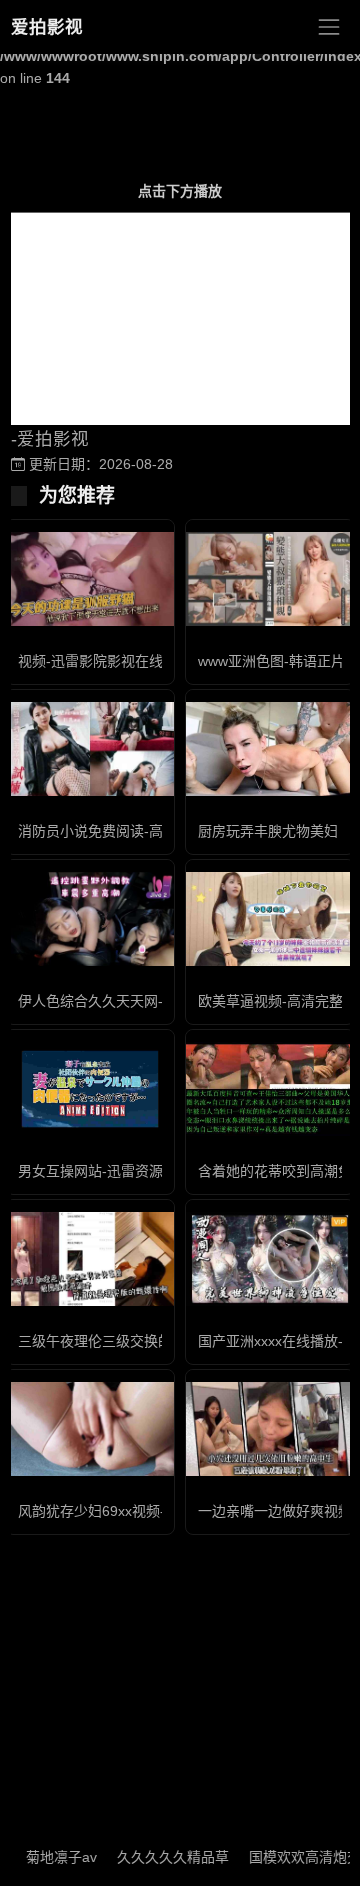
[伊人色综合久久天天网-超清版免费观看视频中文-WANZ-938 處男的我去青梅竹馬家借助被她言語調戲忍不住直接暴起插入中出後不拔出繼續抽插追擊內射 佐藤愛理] (90, 919)
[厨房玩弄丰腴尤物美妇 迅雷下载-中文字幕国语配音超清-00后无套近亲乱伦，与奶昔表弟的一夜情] (270, 749)
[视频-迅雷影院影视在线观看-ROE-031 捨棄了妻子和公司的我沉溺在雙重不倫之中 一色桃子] (90, 579)
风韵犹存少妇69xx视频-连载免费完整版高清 (154, 1511)
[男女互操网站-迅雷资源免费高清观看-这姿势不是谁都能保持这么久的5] (90, 1089)
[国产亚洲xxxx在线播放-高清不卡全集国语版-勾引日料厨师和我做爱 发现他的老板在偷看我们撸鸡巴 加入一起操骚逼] (270, 1259)
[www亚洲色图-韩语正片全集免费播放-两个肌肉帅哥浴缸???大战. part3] (270, 579)
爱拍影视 (47, 27)
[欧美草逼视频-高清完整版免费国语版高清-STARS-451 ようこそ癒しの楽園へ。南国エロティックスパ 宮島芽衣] (270, 919)
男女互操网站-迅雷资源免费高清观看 (132, 1171)
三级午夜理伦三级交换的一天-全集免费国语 (153, 1341)
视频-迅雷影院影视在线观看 (104, 661)
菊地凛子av (47, 1857)
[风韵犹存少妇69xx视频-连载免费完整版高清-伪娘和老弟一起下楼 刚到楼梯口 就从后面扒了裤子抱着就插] (90, 1429)
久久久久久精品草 (159, 1857)
